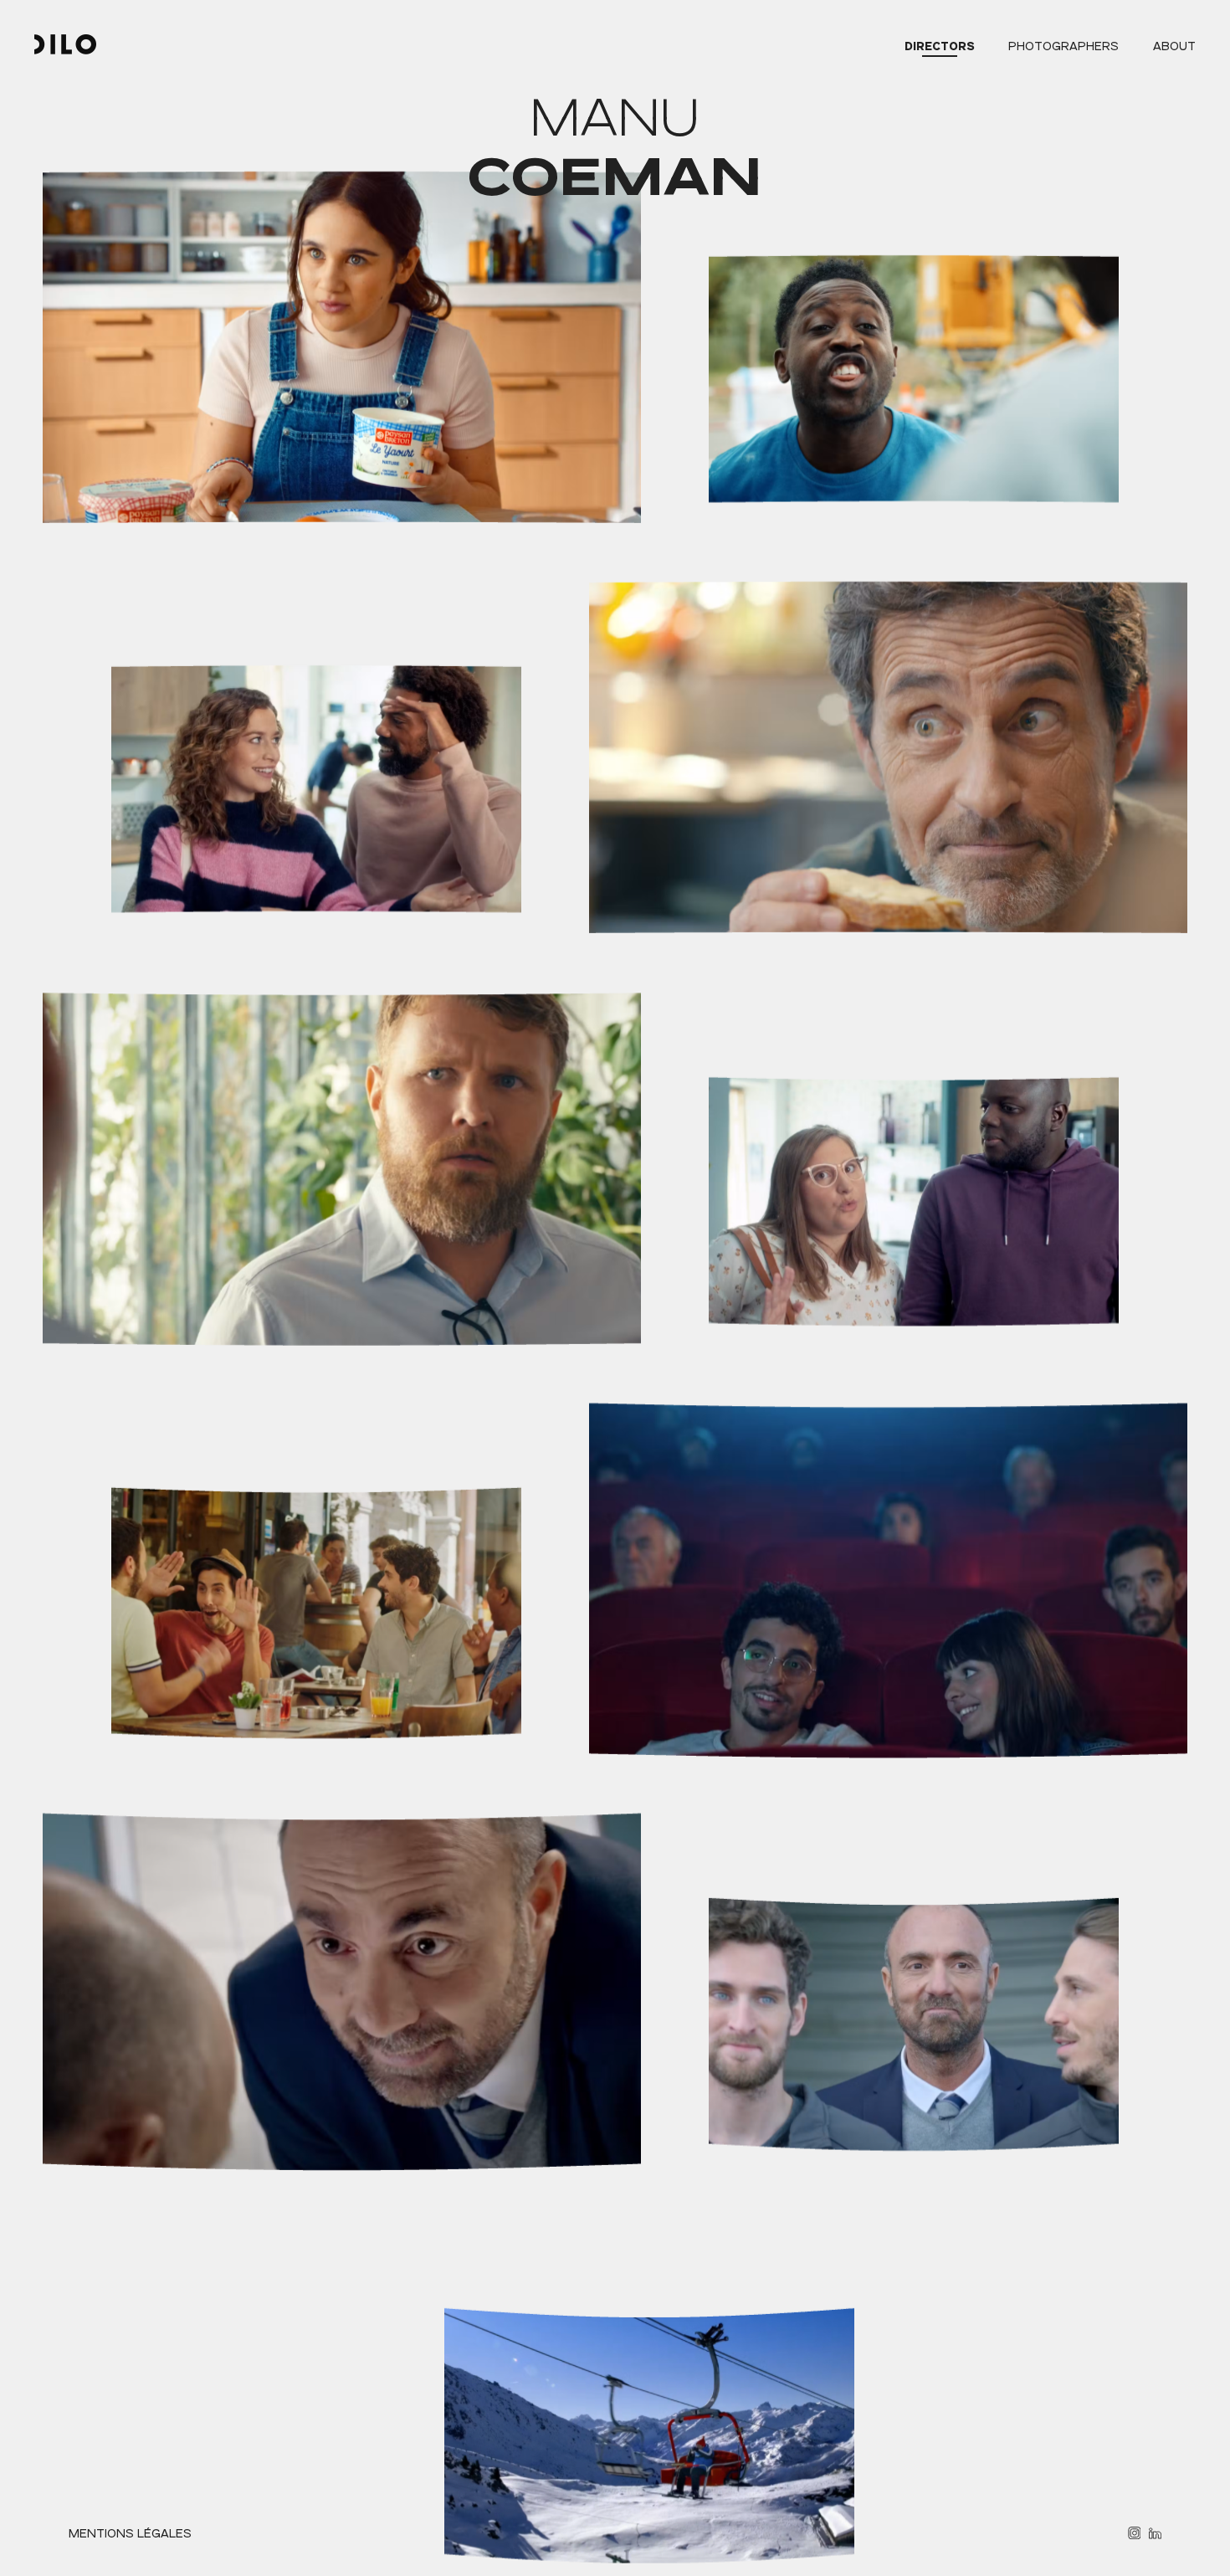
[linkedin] (1155, 2534)
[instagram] (1134, 2534)
